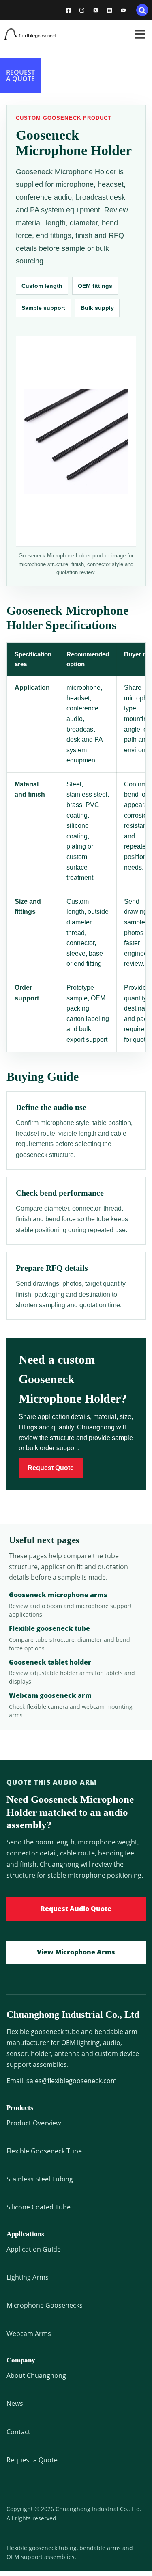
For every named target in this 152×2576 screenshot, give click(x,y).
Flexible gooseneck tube (49, 1628)
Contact (18, 2432)
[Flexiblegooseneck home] (41, 34)
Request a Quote (32, 2460)
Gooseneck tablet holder (50, 1662)
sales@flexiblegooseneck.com (72, 2081)
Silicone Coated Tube (39, 2207)
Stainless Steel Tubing (40, 2179)
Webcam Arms (29, 2334)
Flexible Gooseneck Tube (44, 2151)
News (15, 2403)
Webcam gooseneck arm (50, 1695)
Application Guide (34, 2249)
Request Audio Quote (76, 1909)
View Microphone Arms (76, 1952)
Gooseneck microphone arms (58, 1595)
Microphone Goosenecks (45, 2305)
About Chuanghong (36, 2375)
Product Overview (34, 2123)
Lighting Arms (28, 2277)
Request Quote (51, 1468)
